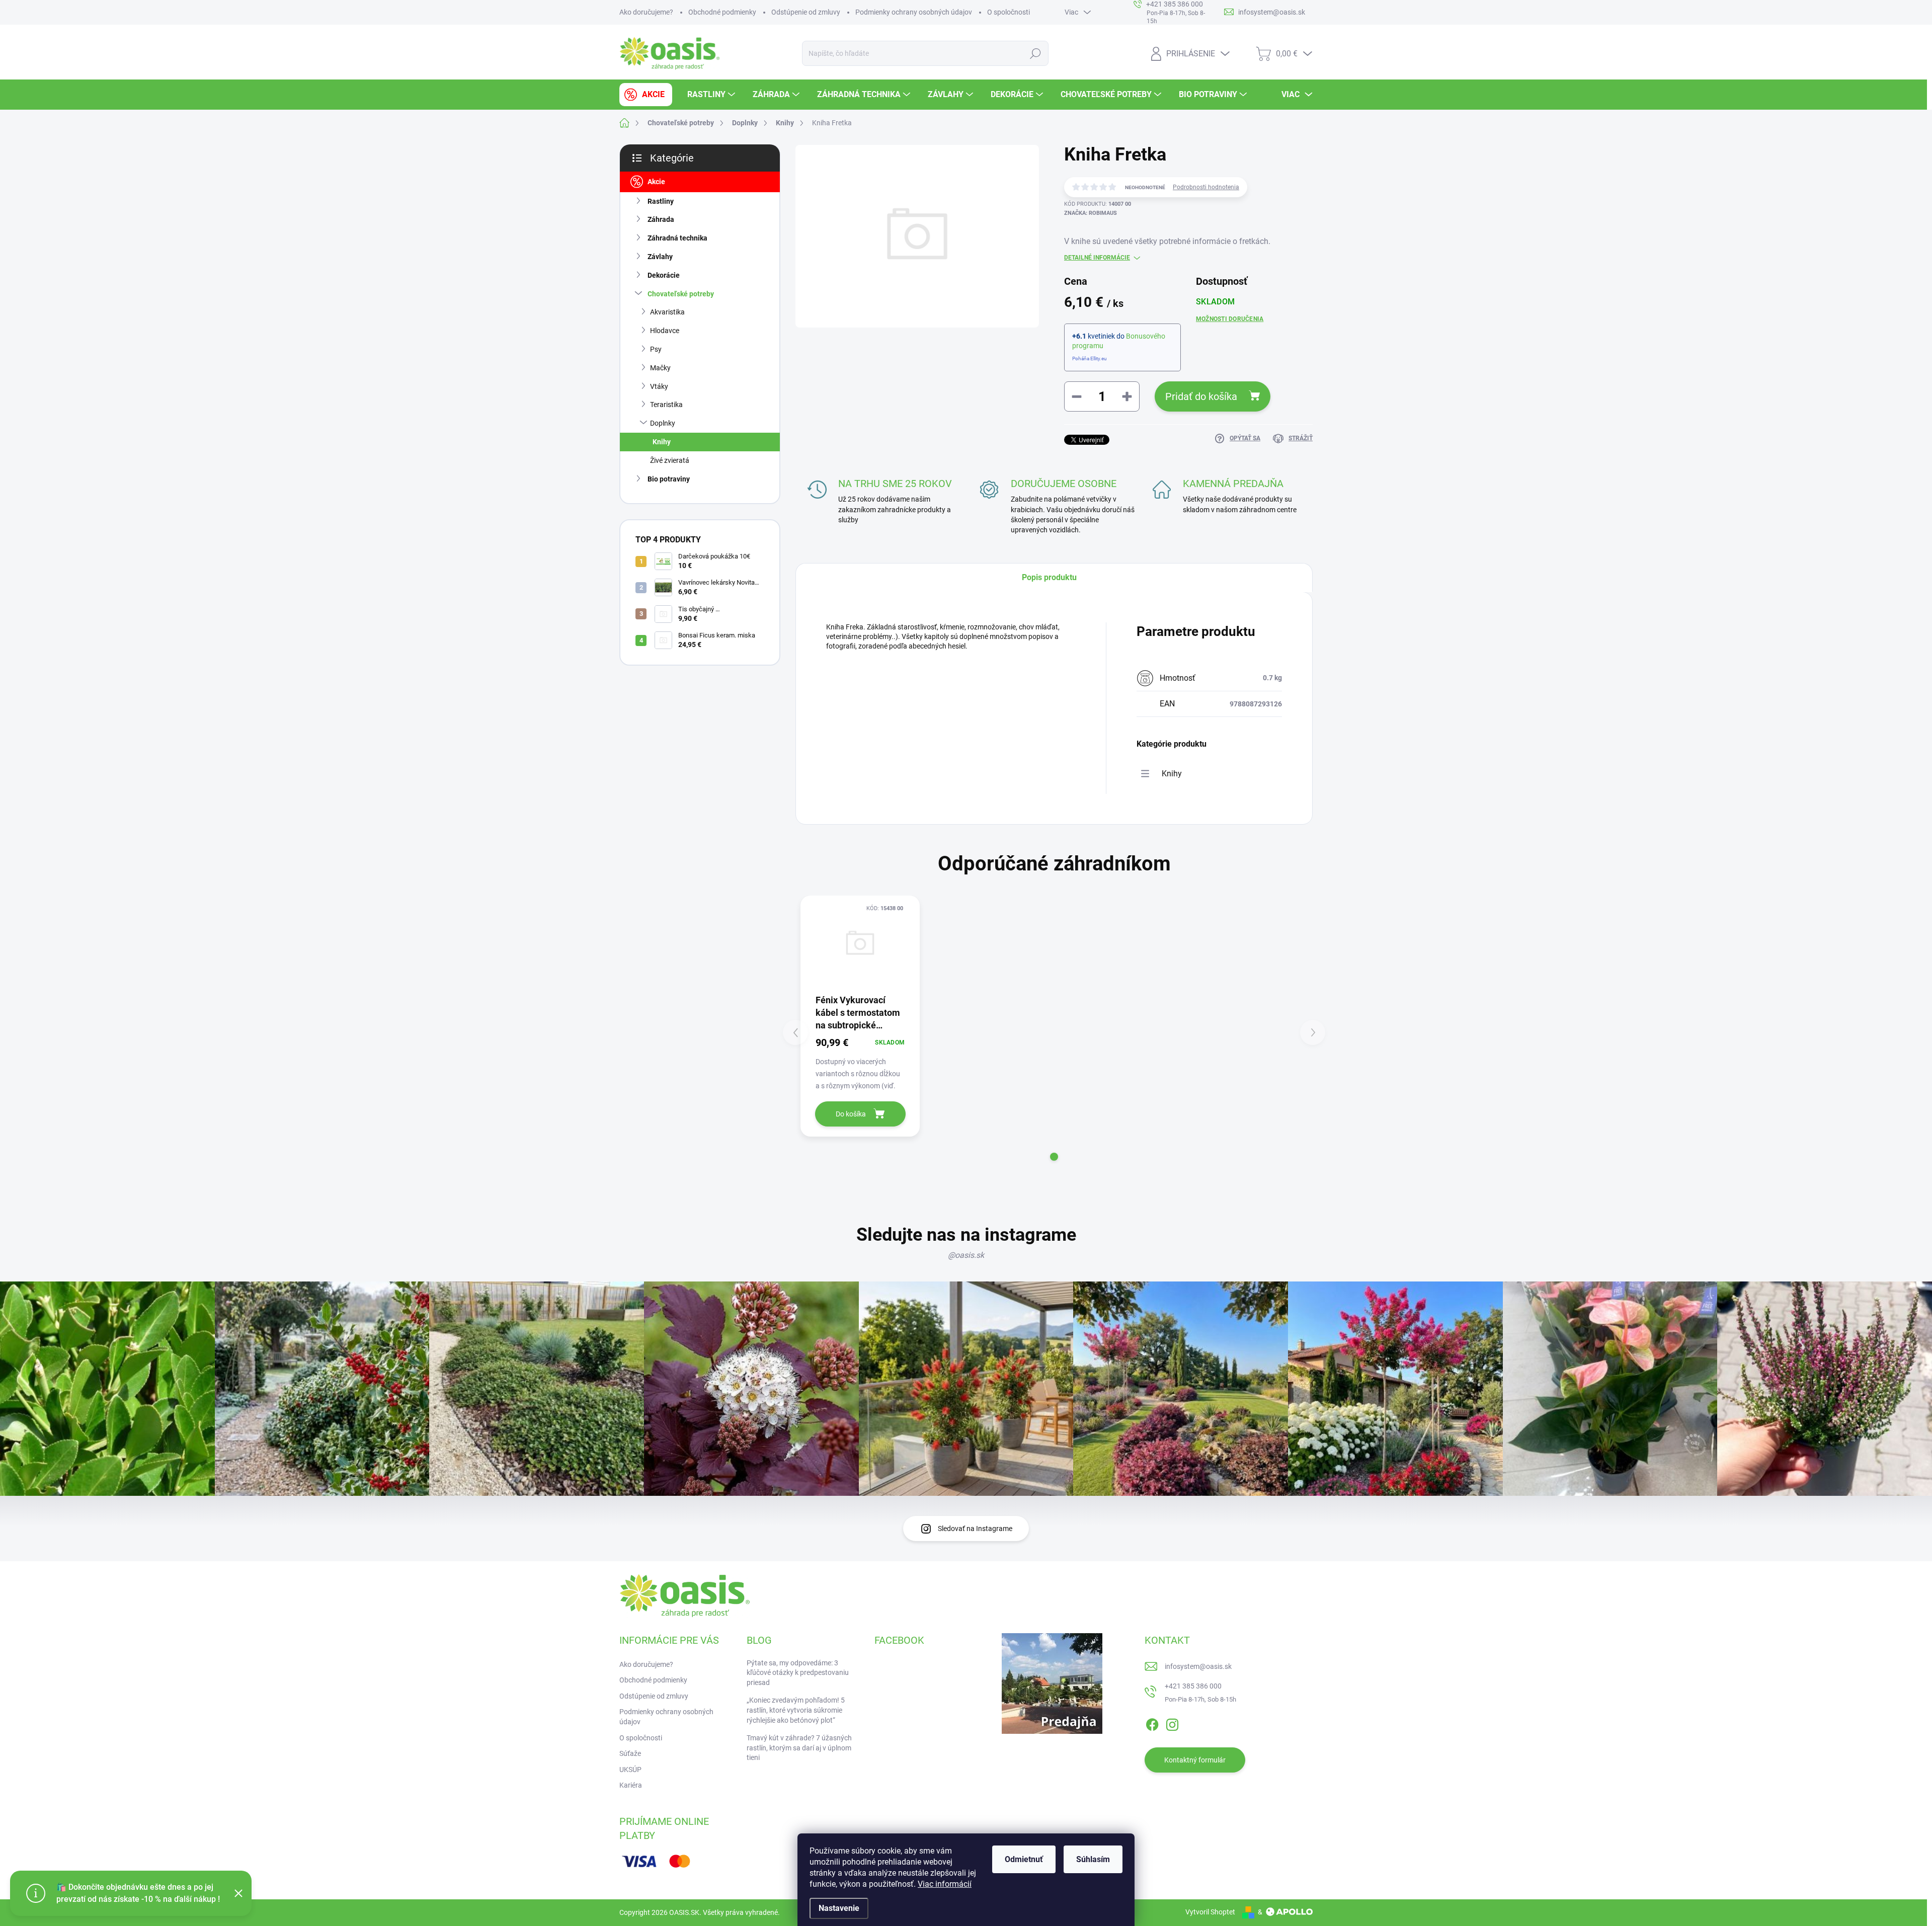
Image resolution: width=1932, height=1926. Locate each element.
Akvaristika (667, 312)
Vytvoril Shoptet (1210, 1912)
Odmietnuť (1024, 1859)
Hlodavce (665, 331)
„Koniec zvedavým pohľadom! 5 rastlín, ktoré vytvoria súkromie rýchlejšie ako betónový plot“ (796, 1710)
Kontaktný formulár (1195, 1760)
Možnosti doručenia (1230, 319)
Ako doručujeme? (646, 12)
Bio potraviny (669, 479)
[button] (1054, 1157)
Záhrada (661, 219)
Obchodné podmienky (722, 12)
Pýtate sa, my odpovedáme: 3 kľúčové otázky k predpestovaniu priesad (798, 1673)
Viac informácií (945, 1884)
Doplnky (663, 423)
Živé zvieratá (670, 460)
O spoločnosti (1009, 12)
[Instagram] (1172, 1723)
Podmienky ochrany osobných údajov (914, 12)
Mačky (660, 368)
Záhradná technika (677, 238)
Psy (656, 349)
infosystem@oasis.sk (1198, 1666)
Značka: (1091, 213)
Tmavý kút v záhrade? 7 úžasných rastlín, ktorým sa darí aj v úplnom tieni (799, 1748)
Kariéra (631, 1785)
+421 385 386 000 (1193, 1686)
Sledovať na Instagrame (975, 1529)
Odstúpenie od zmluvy (806, 12)
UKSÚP (630, 1770)
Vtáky (659, 386)
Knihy (662, 442)
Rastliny (661, 201)
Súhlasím (1093, 1859)
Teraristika (666, 405)
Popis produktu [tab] (1049, 577)
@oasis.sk (966, 1255)
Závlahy (660, 257)
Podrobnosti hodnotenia (1206, 187)
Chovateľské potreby (681, 294)
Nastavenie (839, 1908)
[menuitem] (646, 95)
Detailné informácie (1097, 258)
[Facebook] (1152, 1723)
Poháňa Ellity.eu (1090, 358)
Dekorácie (664, 275)
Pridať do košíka (1201, 396)
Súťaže (630, 1753)
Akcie (656, 182)
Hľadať (1036, 53)
